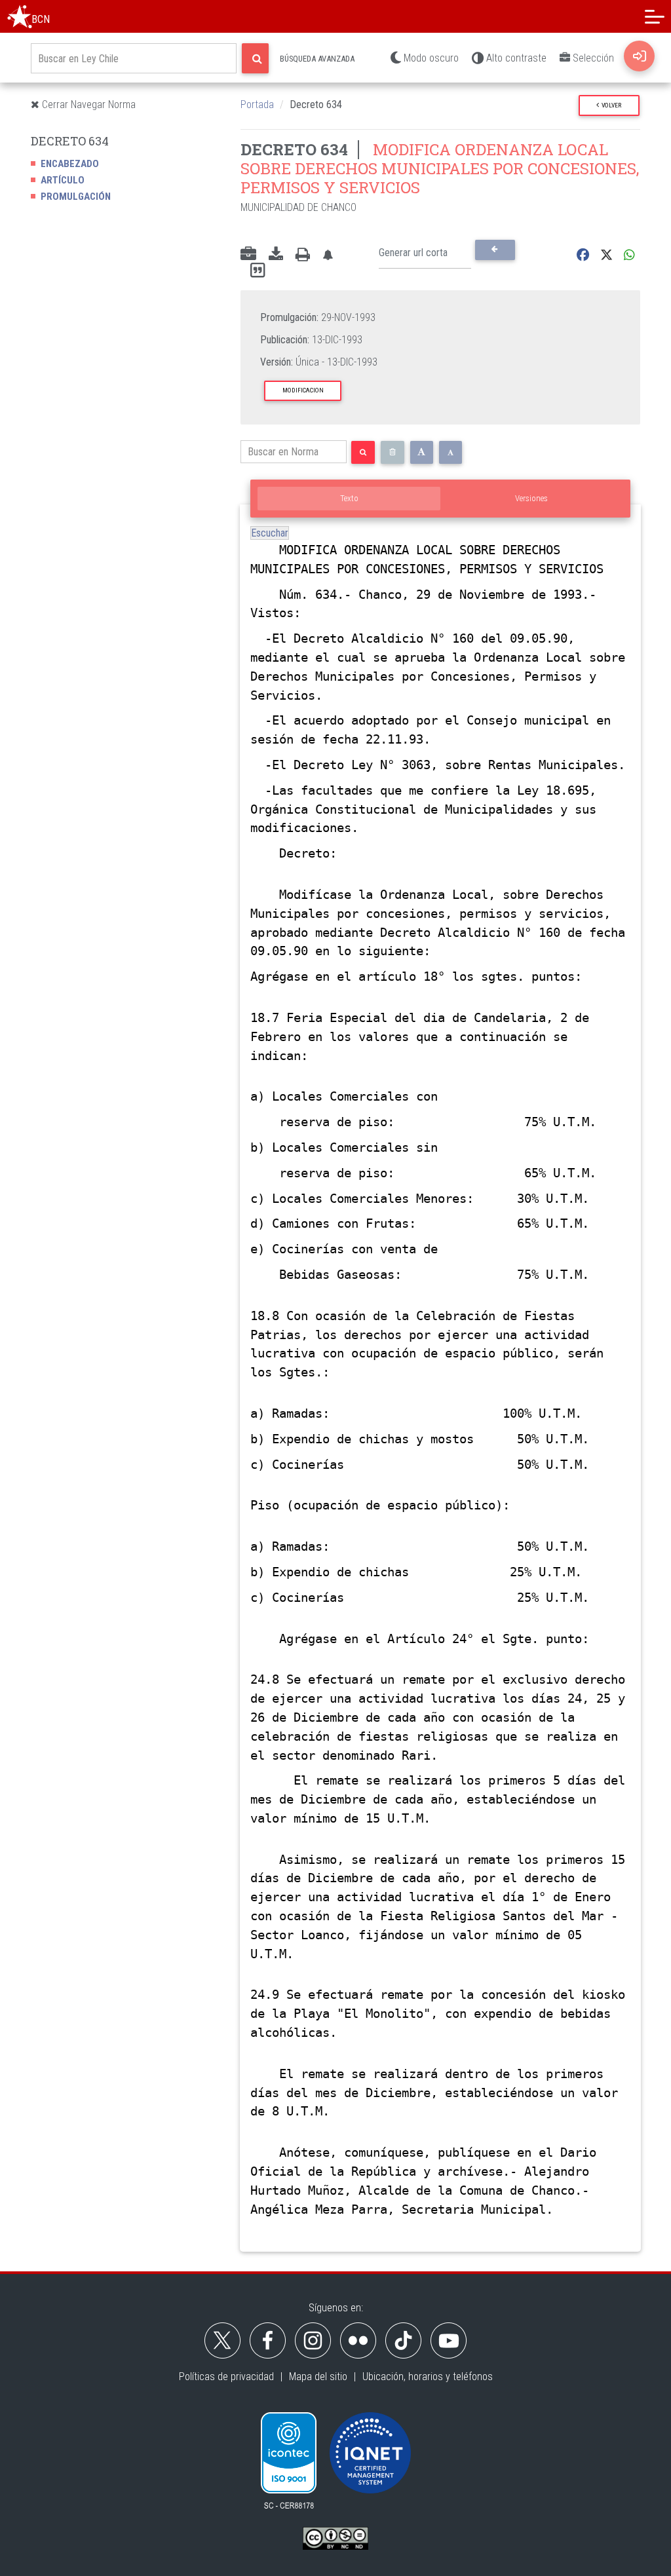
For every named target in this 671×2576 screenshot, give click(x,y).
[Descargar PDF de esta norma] (276, 255)
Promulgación (76, 197)
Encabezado (70, 164)
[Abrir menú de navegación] (655, 16)
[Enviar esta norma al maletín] (248, 255)
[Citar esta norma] (258, 271)
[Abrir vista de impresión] (303, 255)
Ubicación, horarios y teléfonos (428, 2377)
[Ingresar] (639, 56)
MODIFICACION (303, 390)
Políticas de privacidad (226, 2377)
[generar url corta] (495, 250)
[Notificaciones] (328, 255)
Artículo (63, 180)
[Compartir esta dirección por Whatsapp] (629, 255)
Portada (257, 104)
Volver (610, 105)
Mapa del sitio (318, 2377)
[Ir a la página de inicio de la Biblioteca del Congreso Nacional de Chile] (20, 16)
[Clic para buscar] (255, 58)
